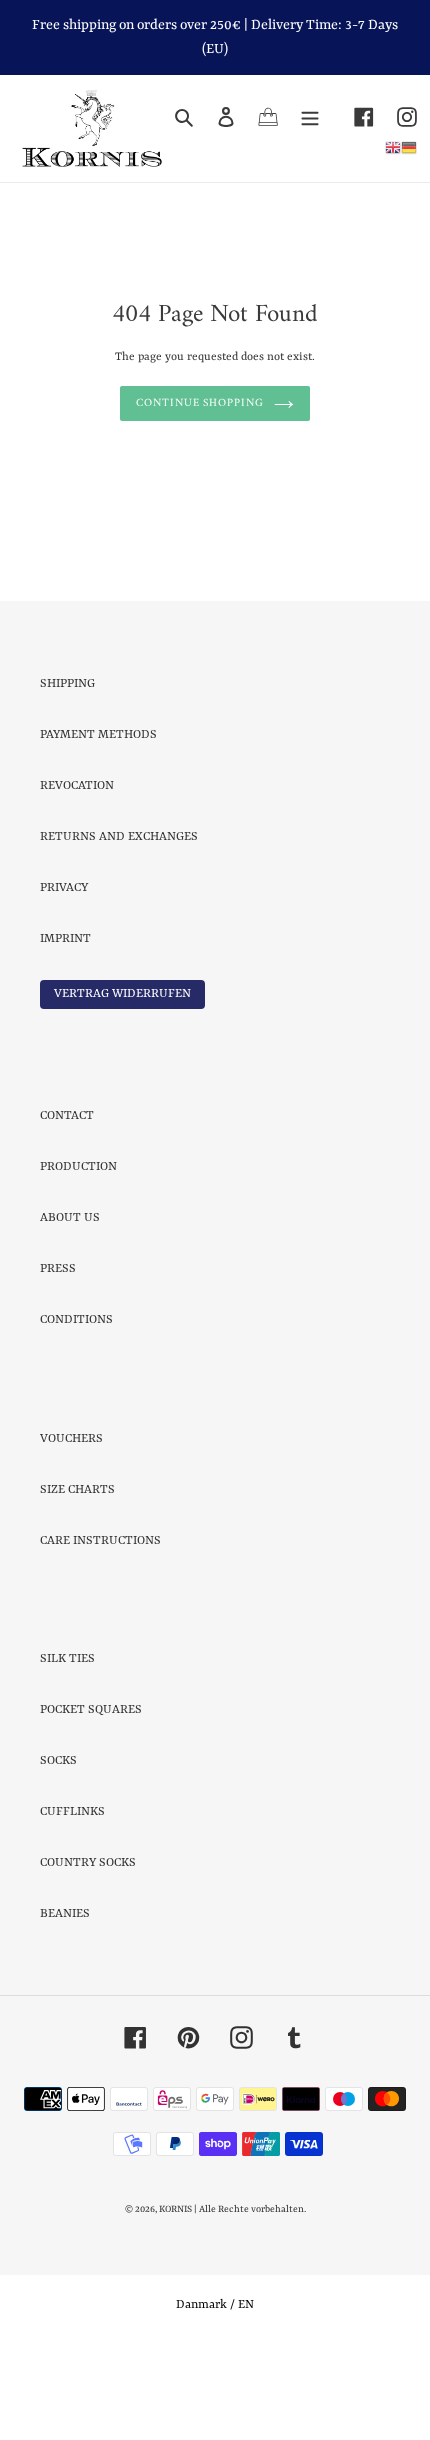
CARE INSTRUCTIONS (100, 1620)
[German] (409, 148)
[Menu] (310, 117)
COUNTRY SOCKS (88, 1943)
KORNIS (175, 2289)
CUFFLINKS (72, 1892)
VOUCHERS (71, 1518)
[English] (393, 148)
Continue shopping (199, 483)
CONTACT (67, 1196)
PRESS (58, 1349)
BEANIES (65, 1994)
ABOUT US (70, 1298)
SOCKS (58, 1841)
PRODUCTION (78, 1247)
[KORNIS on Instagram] (395, 117)
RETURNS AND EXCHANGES (119, 916)
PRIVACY (64, 967)
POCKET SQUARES (91, 1790)
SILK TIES (67, 1739)
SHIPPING (67, 763)
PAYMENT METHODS (98, 814)
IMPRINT (65, 1018)
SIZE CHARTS (77, 1569)
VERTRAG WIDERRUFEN (122, 1073)
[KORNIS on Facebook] (352, 117)
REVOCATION (77, 865)
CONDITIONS (76, 1400)
